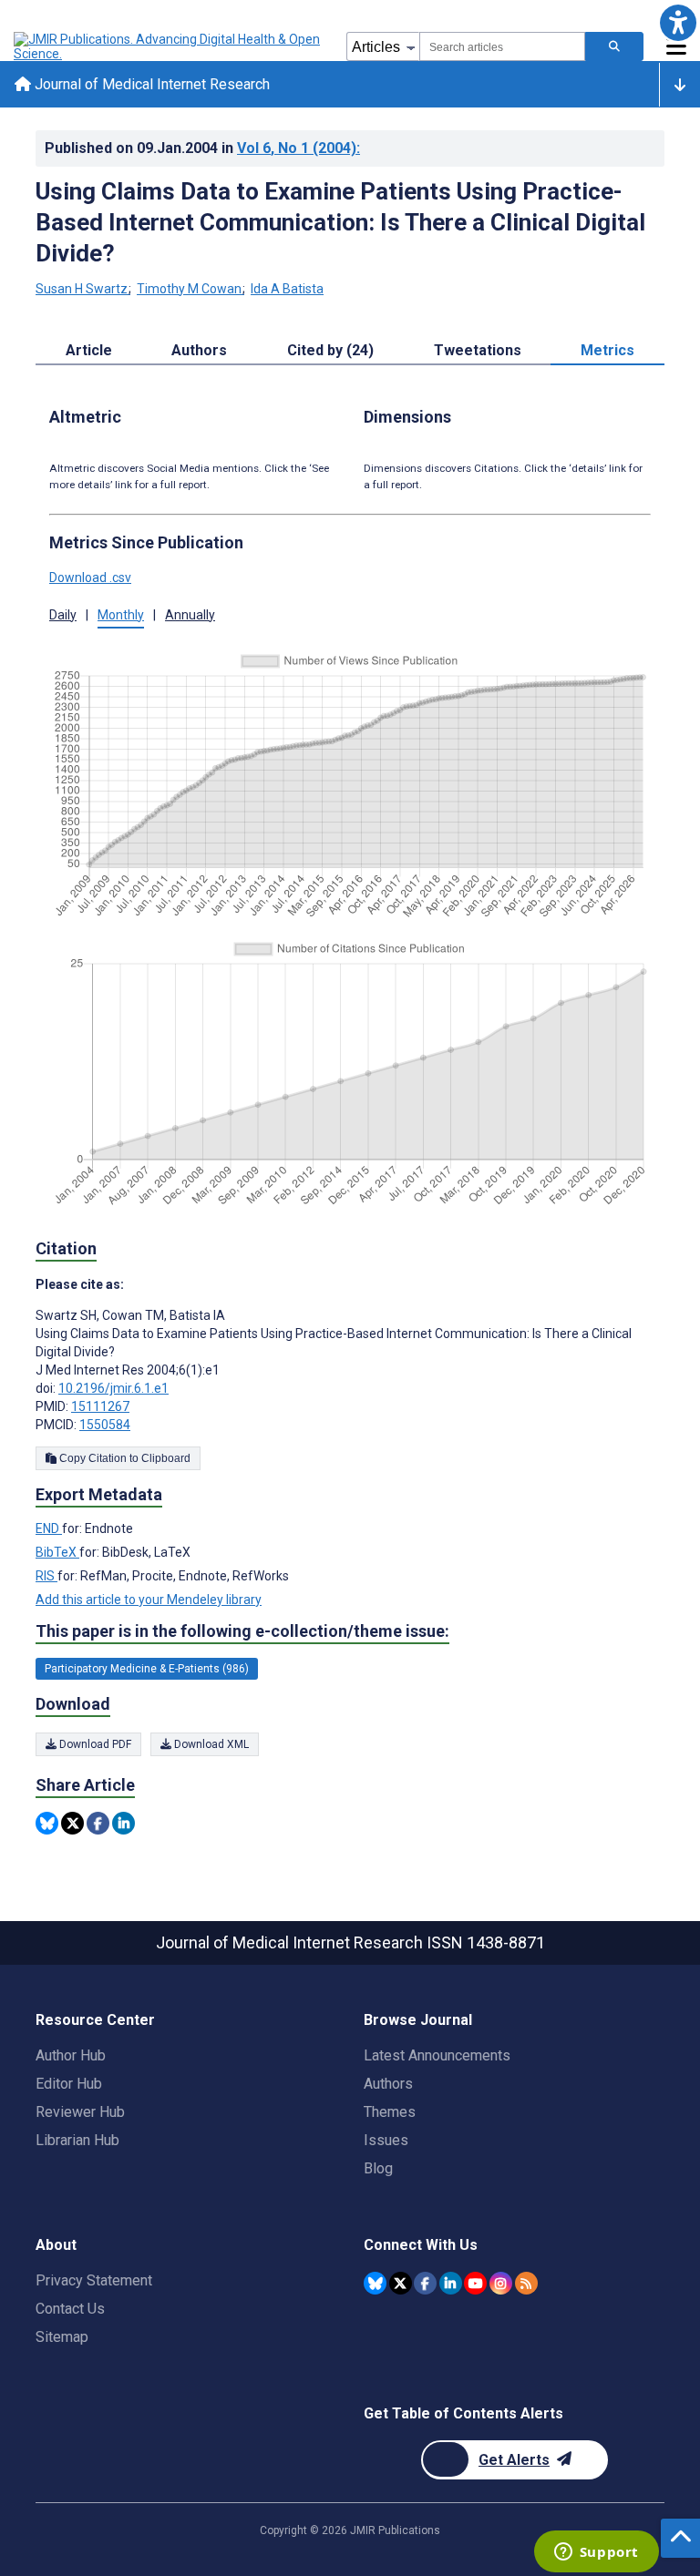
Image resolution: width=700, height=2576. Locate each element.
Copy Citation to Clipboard (124, 1458)
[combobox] (502, 46)
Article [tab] (89, 350)
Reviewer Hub (80, 2112)
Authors (388, 2084)
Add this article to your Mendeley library (149, 1600)
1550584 (105, 1425)
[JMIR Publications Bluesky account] (375, 2283)
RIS (46, 1576)
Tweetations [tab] (478, 350)
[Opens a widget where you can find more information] (596, 2553)
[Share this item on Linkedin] (124, 1823)
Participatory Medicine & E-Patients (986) (147, 1669)
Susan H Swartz (82, 289)
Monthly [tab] (121, 615)
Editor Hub (69, 2084)
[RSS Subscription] (526, 2283)
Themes (390, 2112)
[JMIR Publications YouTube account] (475, 2283)
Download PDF (94, 1744)
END (49, 1528)
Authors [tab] (199, 350)
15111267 (100, 1406)
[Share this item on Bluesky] (47, 1823)
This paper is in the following (242, 1631)
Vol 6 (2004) (299, 148)
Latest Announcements (437, 2055)
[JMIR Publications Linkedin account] (451, 2283)
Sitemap (62, 2337)
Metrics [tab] (607, 350)
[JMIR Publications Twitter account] (401, 2283)
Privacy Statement (94, 2280)
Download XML (210, 1744)
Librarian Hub (77, 2140)
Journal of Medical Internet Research (150, 84)
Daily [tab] (63, 615)
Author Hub (71, 2055)
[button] (678, 22)
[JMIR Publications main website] (169, 46)
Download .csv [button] (90, 578)
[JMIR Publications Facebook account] (425, 2283)
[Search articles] (614, 46)
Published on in (202, 148)
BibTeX (57, 1552)
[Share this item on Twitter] (72, 1823)
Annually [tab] (190, 615)
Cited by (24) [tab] (330, 350)
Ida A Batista (287, 289)
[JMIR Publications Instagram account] (501, 2283)
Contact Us (70, 2309)
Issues (386, 2140)
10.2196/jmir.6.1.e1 (113, 1388)
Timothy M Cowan (189, 289)
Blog (378, 2168)
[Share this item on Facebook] (98, 1823)
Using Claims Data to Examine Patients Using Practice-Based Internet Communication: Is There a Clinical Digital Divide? (340, 222)
